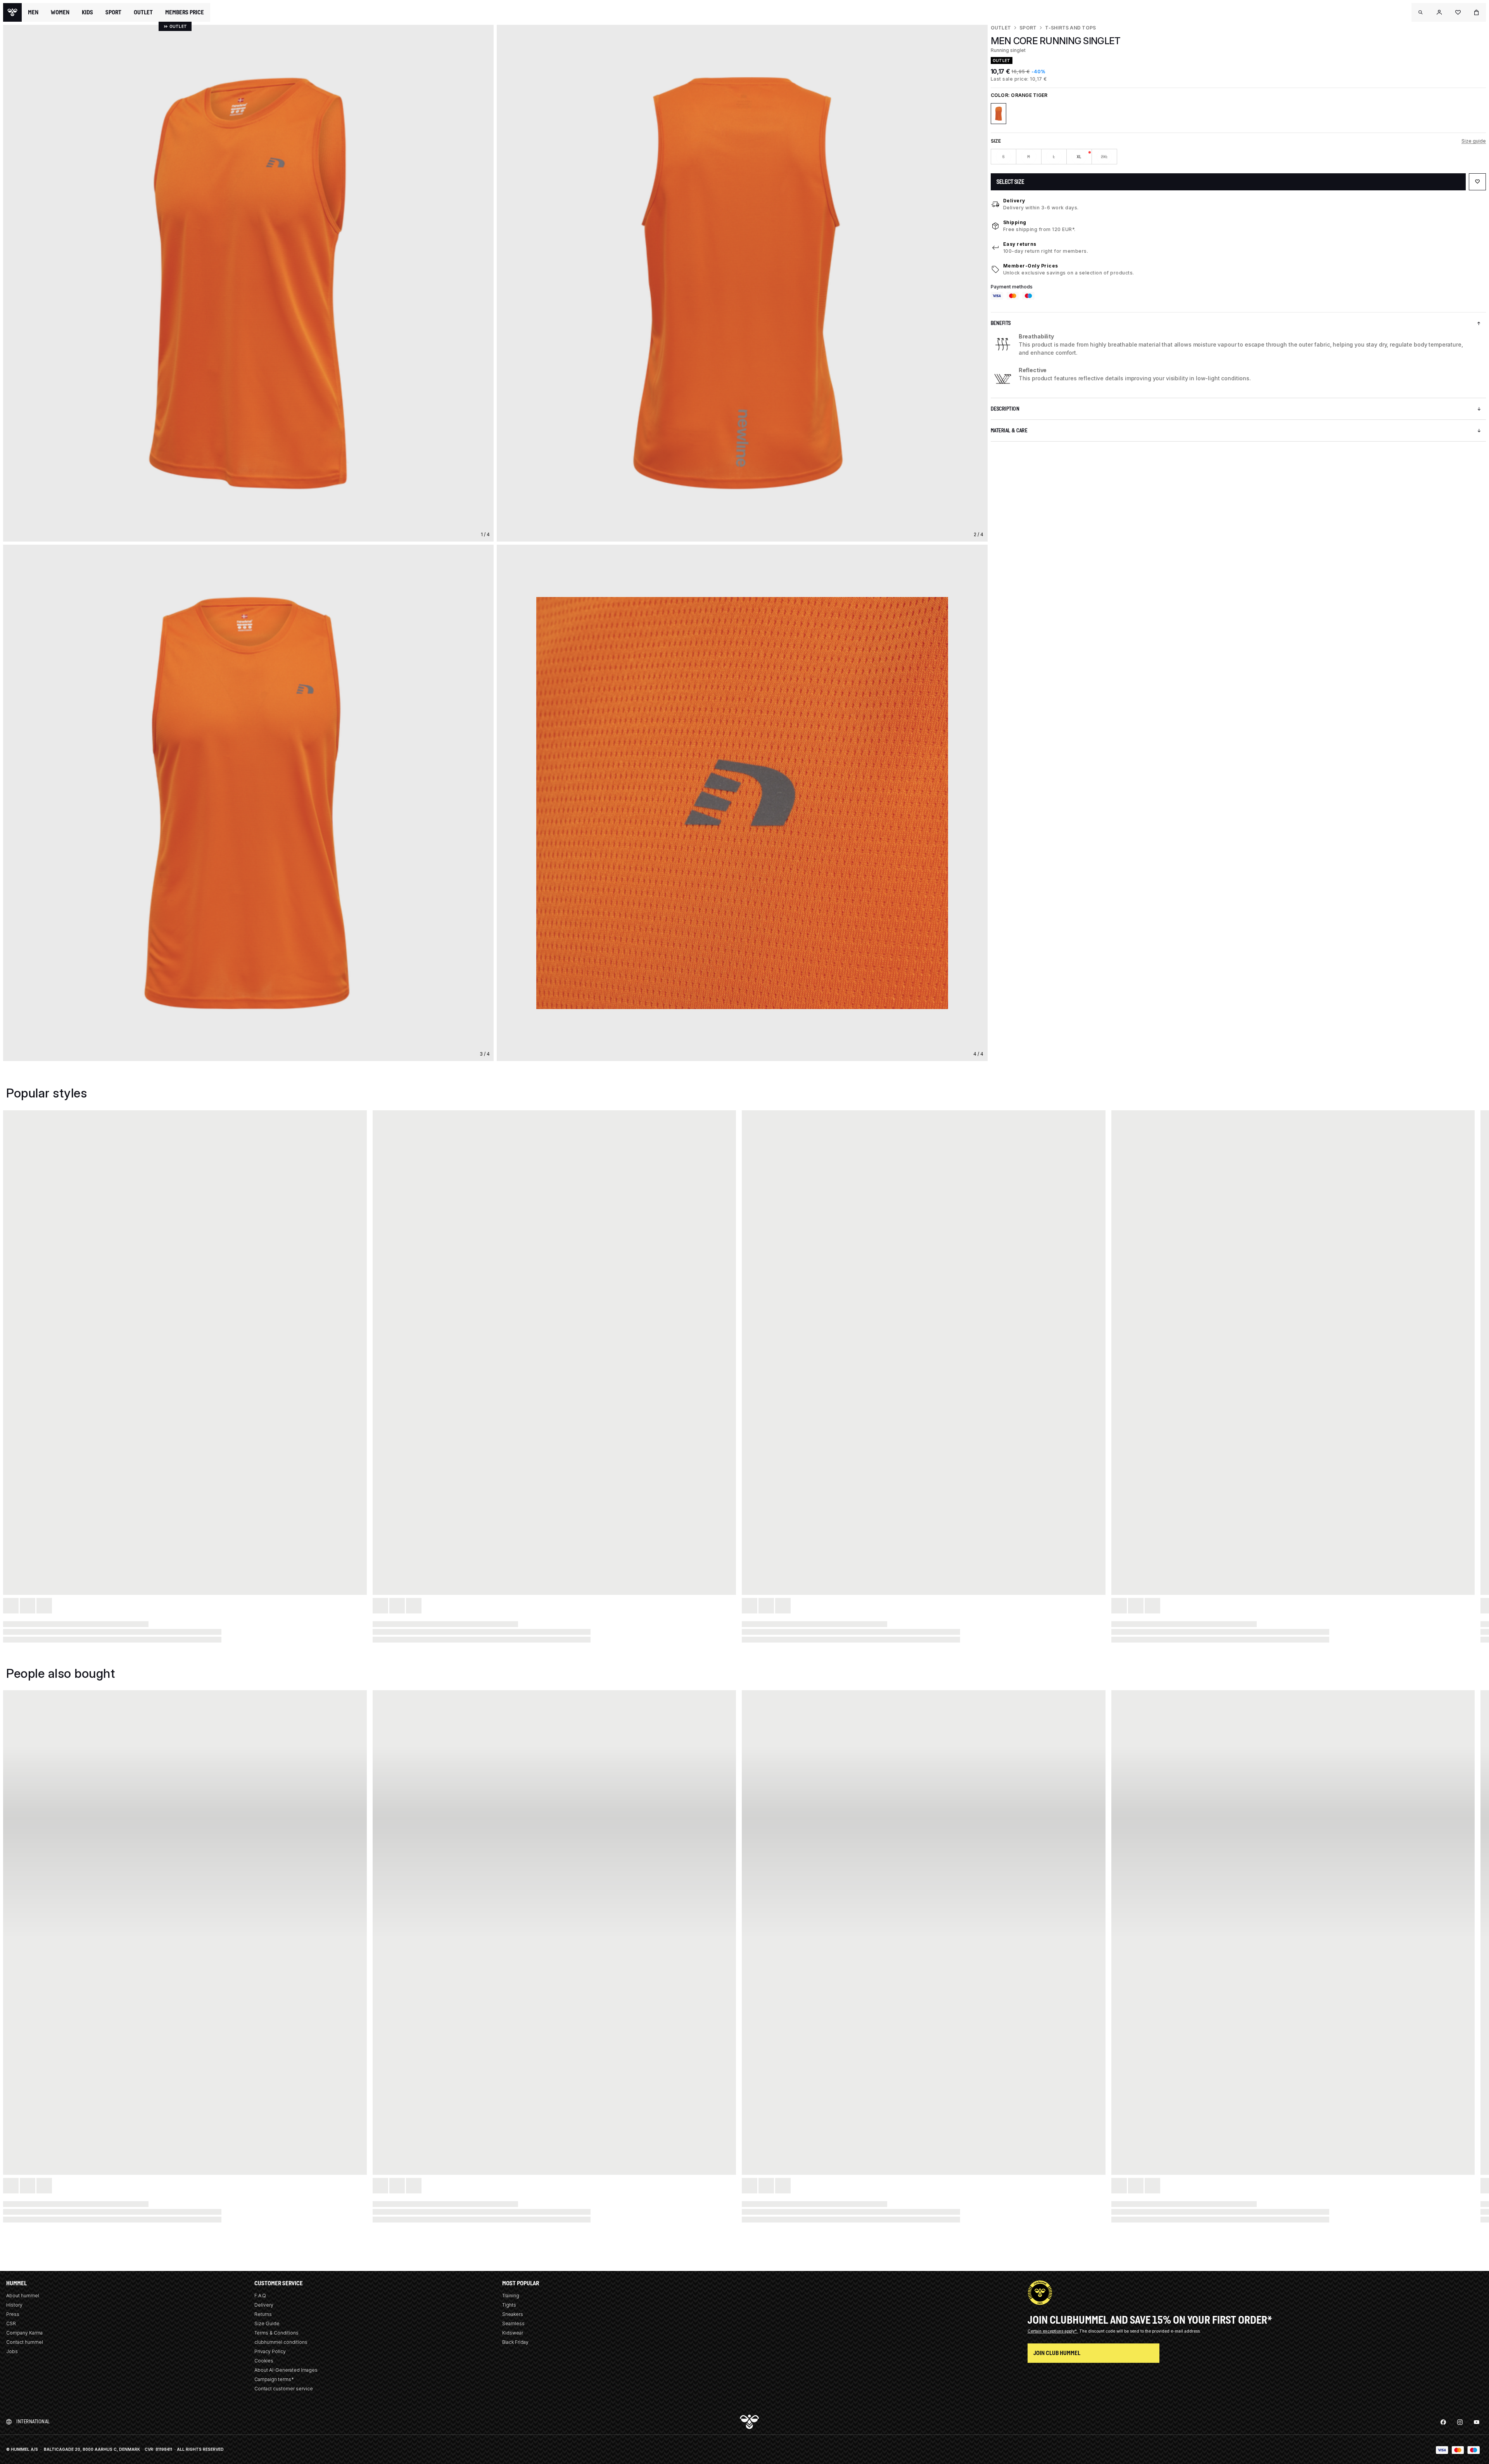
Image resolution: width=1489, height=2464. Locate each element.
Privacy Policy (270, 2351)
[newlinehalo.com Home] (12, 12)
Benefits (1001, 323)
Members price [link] (185, 12)
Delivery (1014, 201)
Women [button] (60, 12)
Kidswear (513, 2333)
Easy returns (1020, 244)
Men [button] (33, 12)
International (33, 2422)
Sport (1028, 28)
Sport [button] (113, 12)
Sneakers (513, 2314)
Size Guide (267, 2323)
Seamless (513, 2323)
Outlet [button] (143, 12)
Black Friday (515, 2342)
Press (13, 2314)
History (14, 2305)
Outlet (1001, 28)
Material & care (1009, 431)
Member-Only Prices (1031, 266)
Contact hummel (25, 2342)
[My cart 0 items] (1477, 12)
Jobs (12, 2351)
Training (511, 2296)
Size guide (1474, 141)
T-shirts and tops (1070, 28)
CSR (11, 2323)
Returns (263, 2314)
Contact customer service (284, 2389)
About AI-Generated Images (286, 2370)
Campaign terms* (274, 2379)
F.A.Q (260, 2296)
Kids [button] (87, 12)
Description (1005, 409)
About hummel (23, 2296)
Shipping (1015, 222)
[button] (1421, 12)
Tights (509, 2305)
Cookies (264, 2361)
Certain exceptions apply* (1053, 2331)
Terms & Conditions (276, 2333)
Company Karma (24, 2333)
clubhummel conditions (281, 2342)
